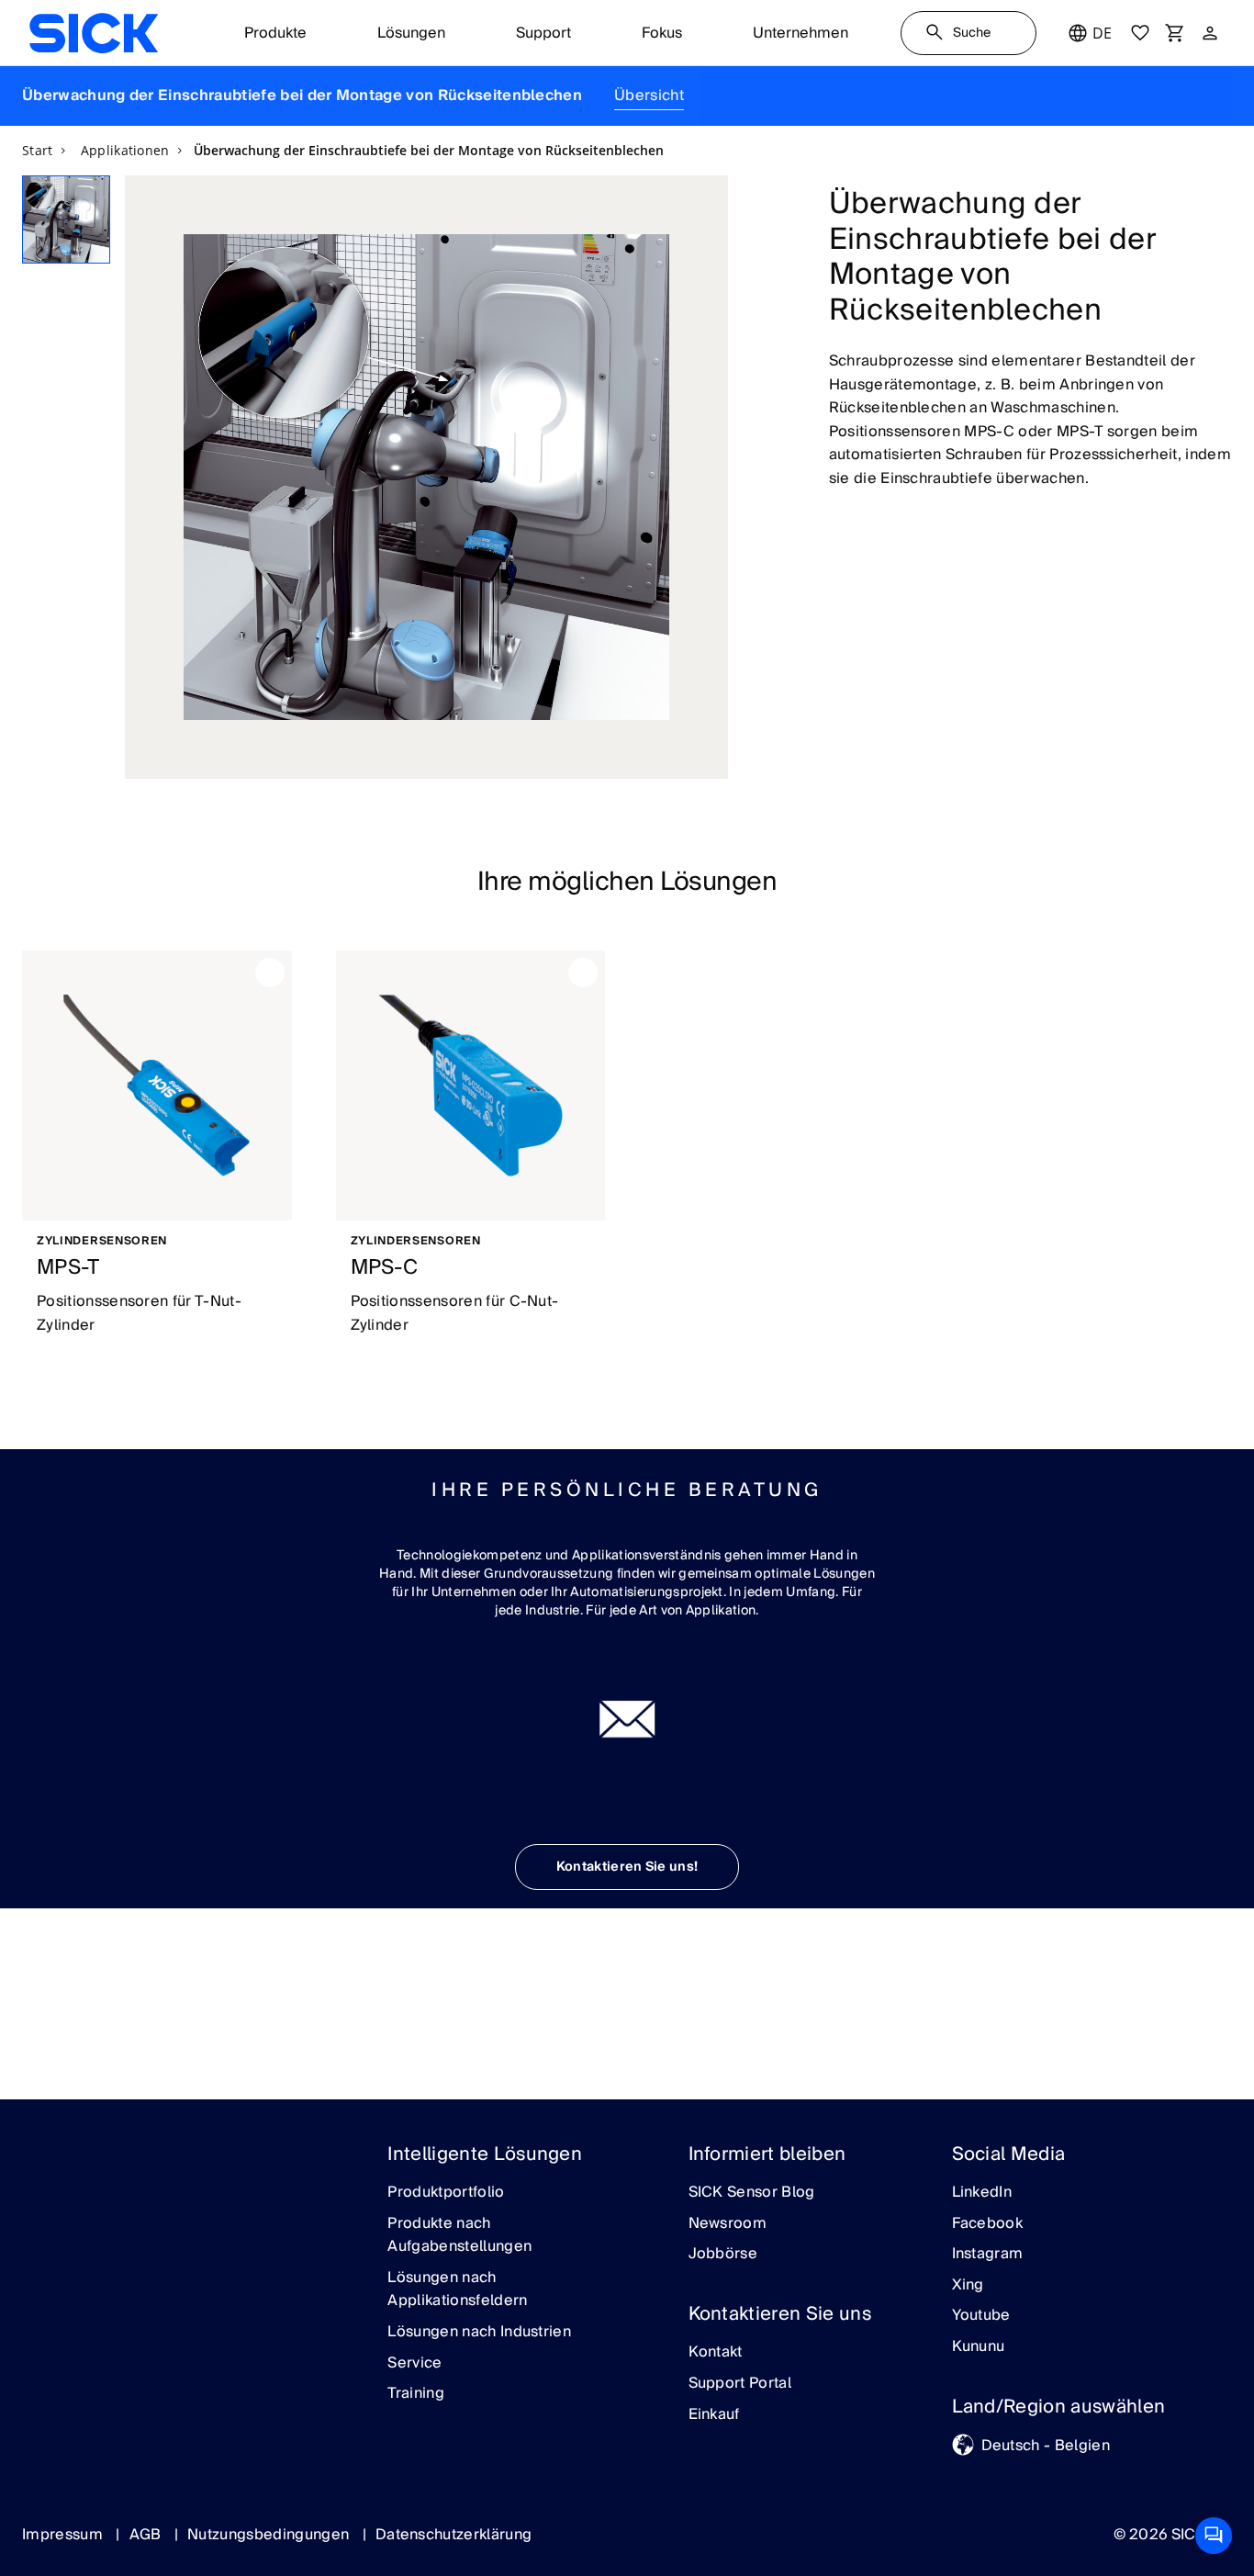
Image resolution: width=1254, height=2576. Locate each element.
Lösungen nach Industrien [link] (479, 2333)
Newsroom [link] (728, 2224)
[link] (94, 33)
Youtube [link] (981, 2316)
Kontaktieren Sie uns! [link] (627, 1867)
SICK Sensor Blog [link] (752, 2193)
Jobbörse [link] (723, 2255)
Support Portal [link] (740, 2384)
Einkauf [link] (714, 2415)
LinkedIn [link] (982, 2193)
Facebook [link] (988, 2224)
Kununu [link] (979, 2347)
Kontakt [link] (716, 2353)
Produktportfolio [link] (446, 2193)
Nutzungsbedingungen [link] (270, 2535)
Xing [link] (968, 2286)
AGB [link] (147, 2535)
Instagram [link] (988, 2255)
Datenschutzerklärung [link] (453, 2535)
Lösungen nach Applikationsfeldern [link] (457, 2290)
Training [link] (416, 2394)
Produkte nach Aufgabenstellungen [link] (459, 2236)
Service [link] (414, 2364)
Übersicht (649, 96)
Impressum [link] (64, 2535)
